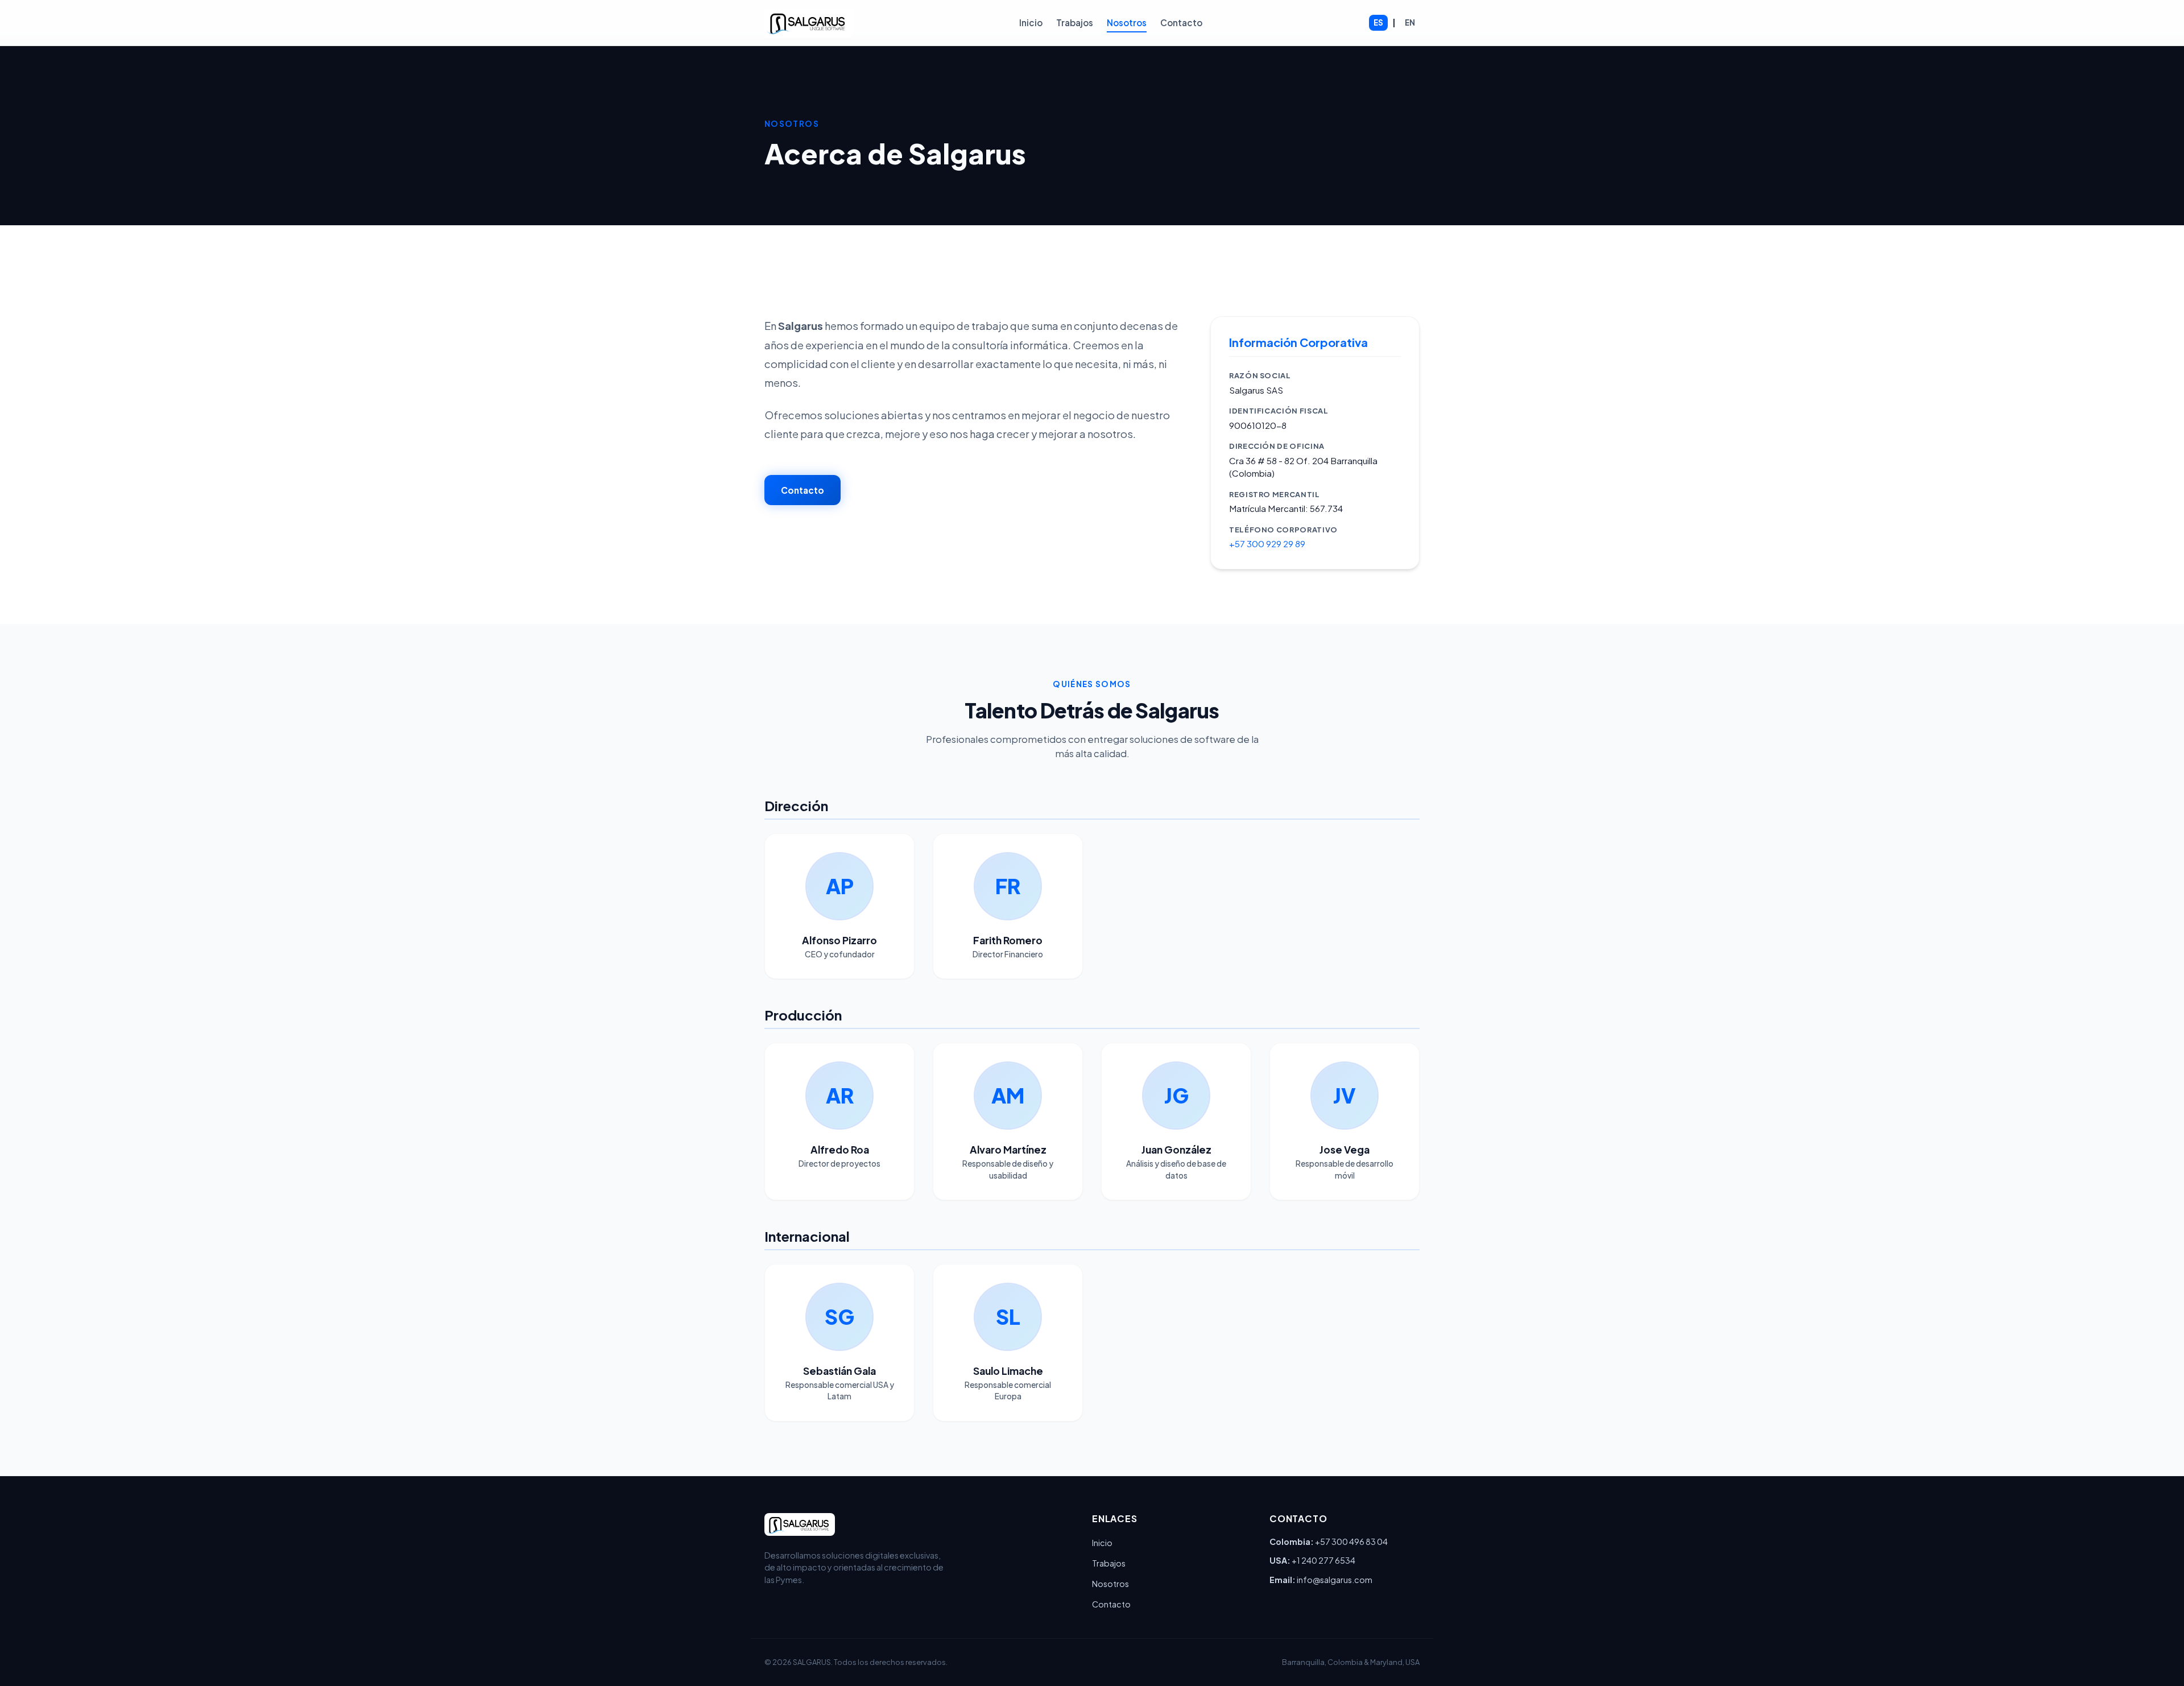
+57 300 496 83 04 (1351, 1542)
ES (1378, 22)
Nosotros (1127, 22)
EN (1410, 22)
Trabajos (1075, 22)
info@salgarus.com (1335, 1580)
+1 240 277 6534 (1323, 1560)
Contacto (1181, 22)
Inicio (1031, 22)
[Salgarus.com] (808, 23)
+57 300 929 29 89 (1267, 544)
